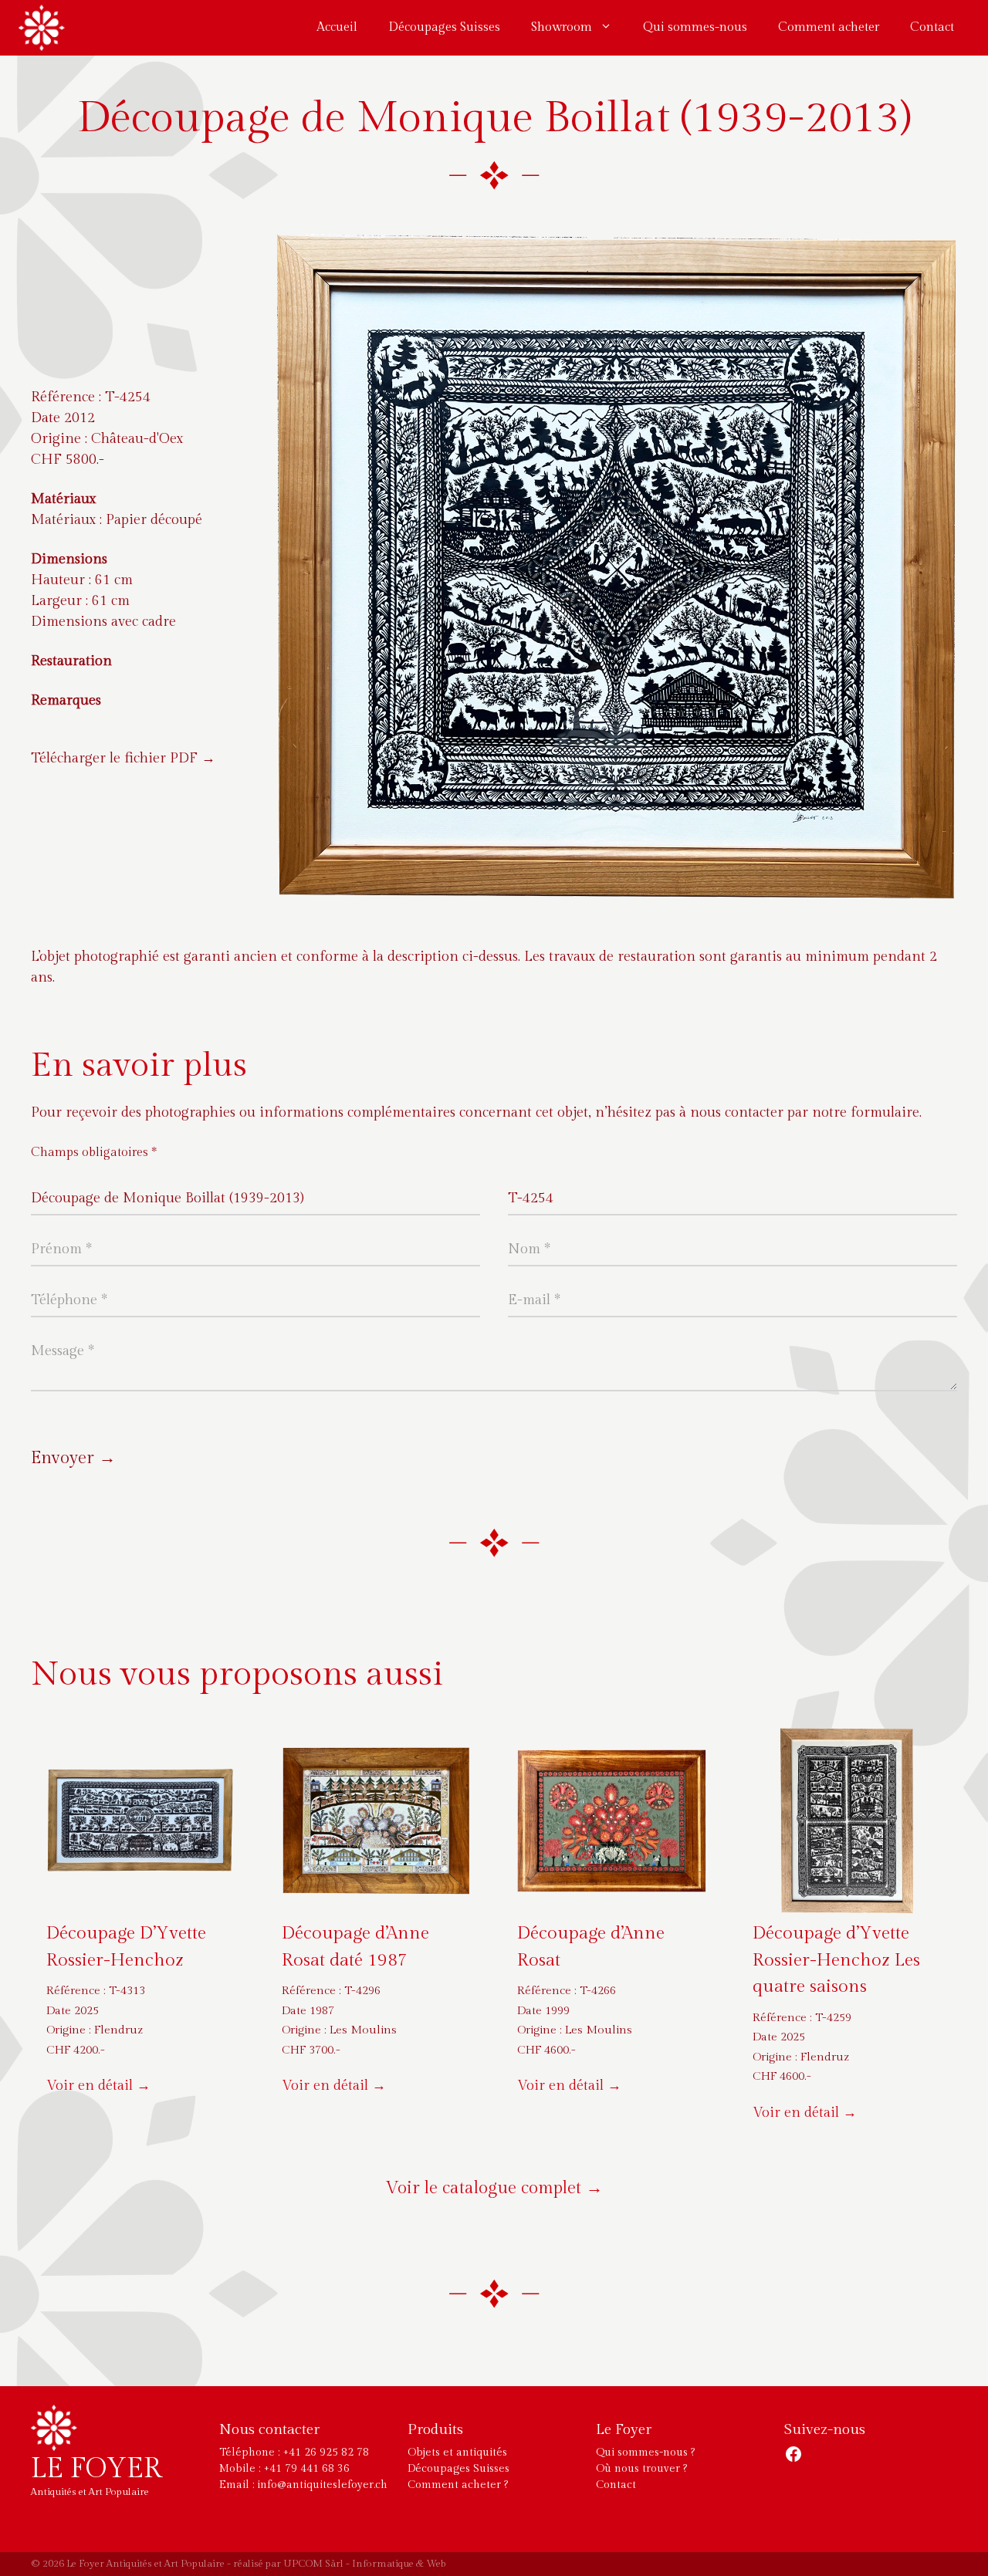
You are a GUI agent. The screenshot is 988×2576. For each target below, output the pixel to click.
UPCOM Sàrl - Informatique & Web (365, 2564)
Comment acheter (829, 27)
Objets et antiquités (457, 2453)
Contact (932, 27)
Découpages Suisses (444, 27)
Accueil (337, 27)
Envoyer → (73, 1458)
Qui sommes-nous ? (645, 2453)
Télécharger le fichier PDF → (123, 758)
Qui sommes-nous (695, 27)
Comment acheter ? (458, 2485)
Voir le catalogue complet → (494, 2188)
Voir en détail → (98, 2086)
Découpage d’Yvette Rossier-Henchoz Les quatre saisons (836, 1960)
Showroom (562, 27)
